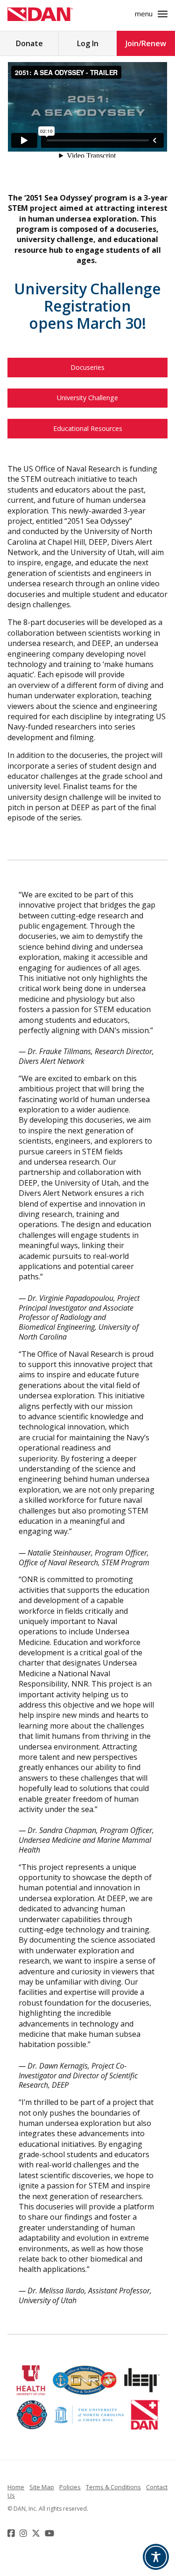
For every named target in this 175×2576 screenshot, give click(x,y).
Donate (29, 43)
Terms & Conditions (113, 2487)
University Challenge (87, 398)
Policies (70, 2487)
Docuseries (87, 367)
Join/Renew (146, 43)
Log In (88, 43)
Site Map (42, 2487)
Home (16, 2487)
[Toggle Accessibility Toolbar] (156, 2557)
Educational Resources (88, 428)
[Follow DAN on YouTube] (51, 2533)
